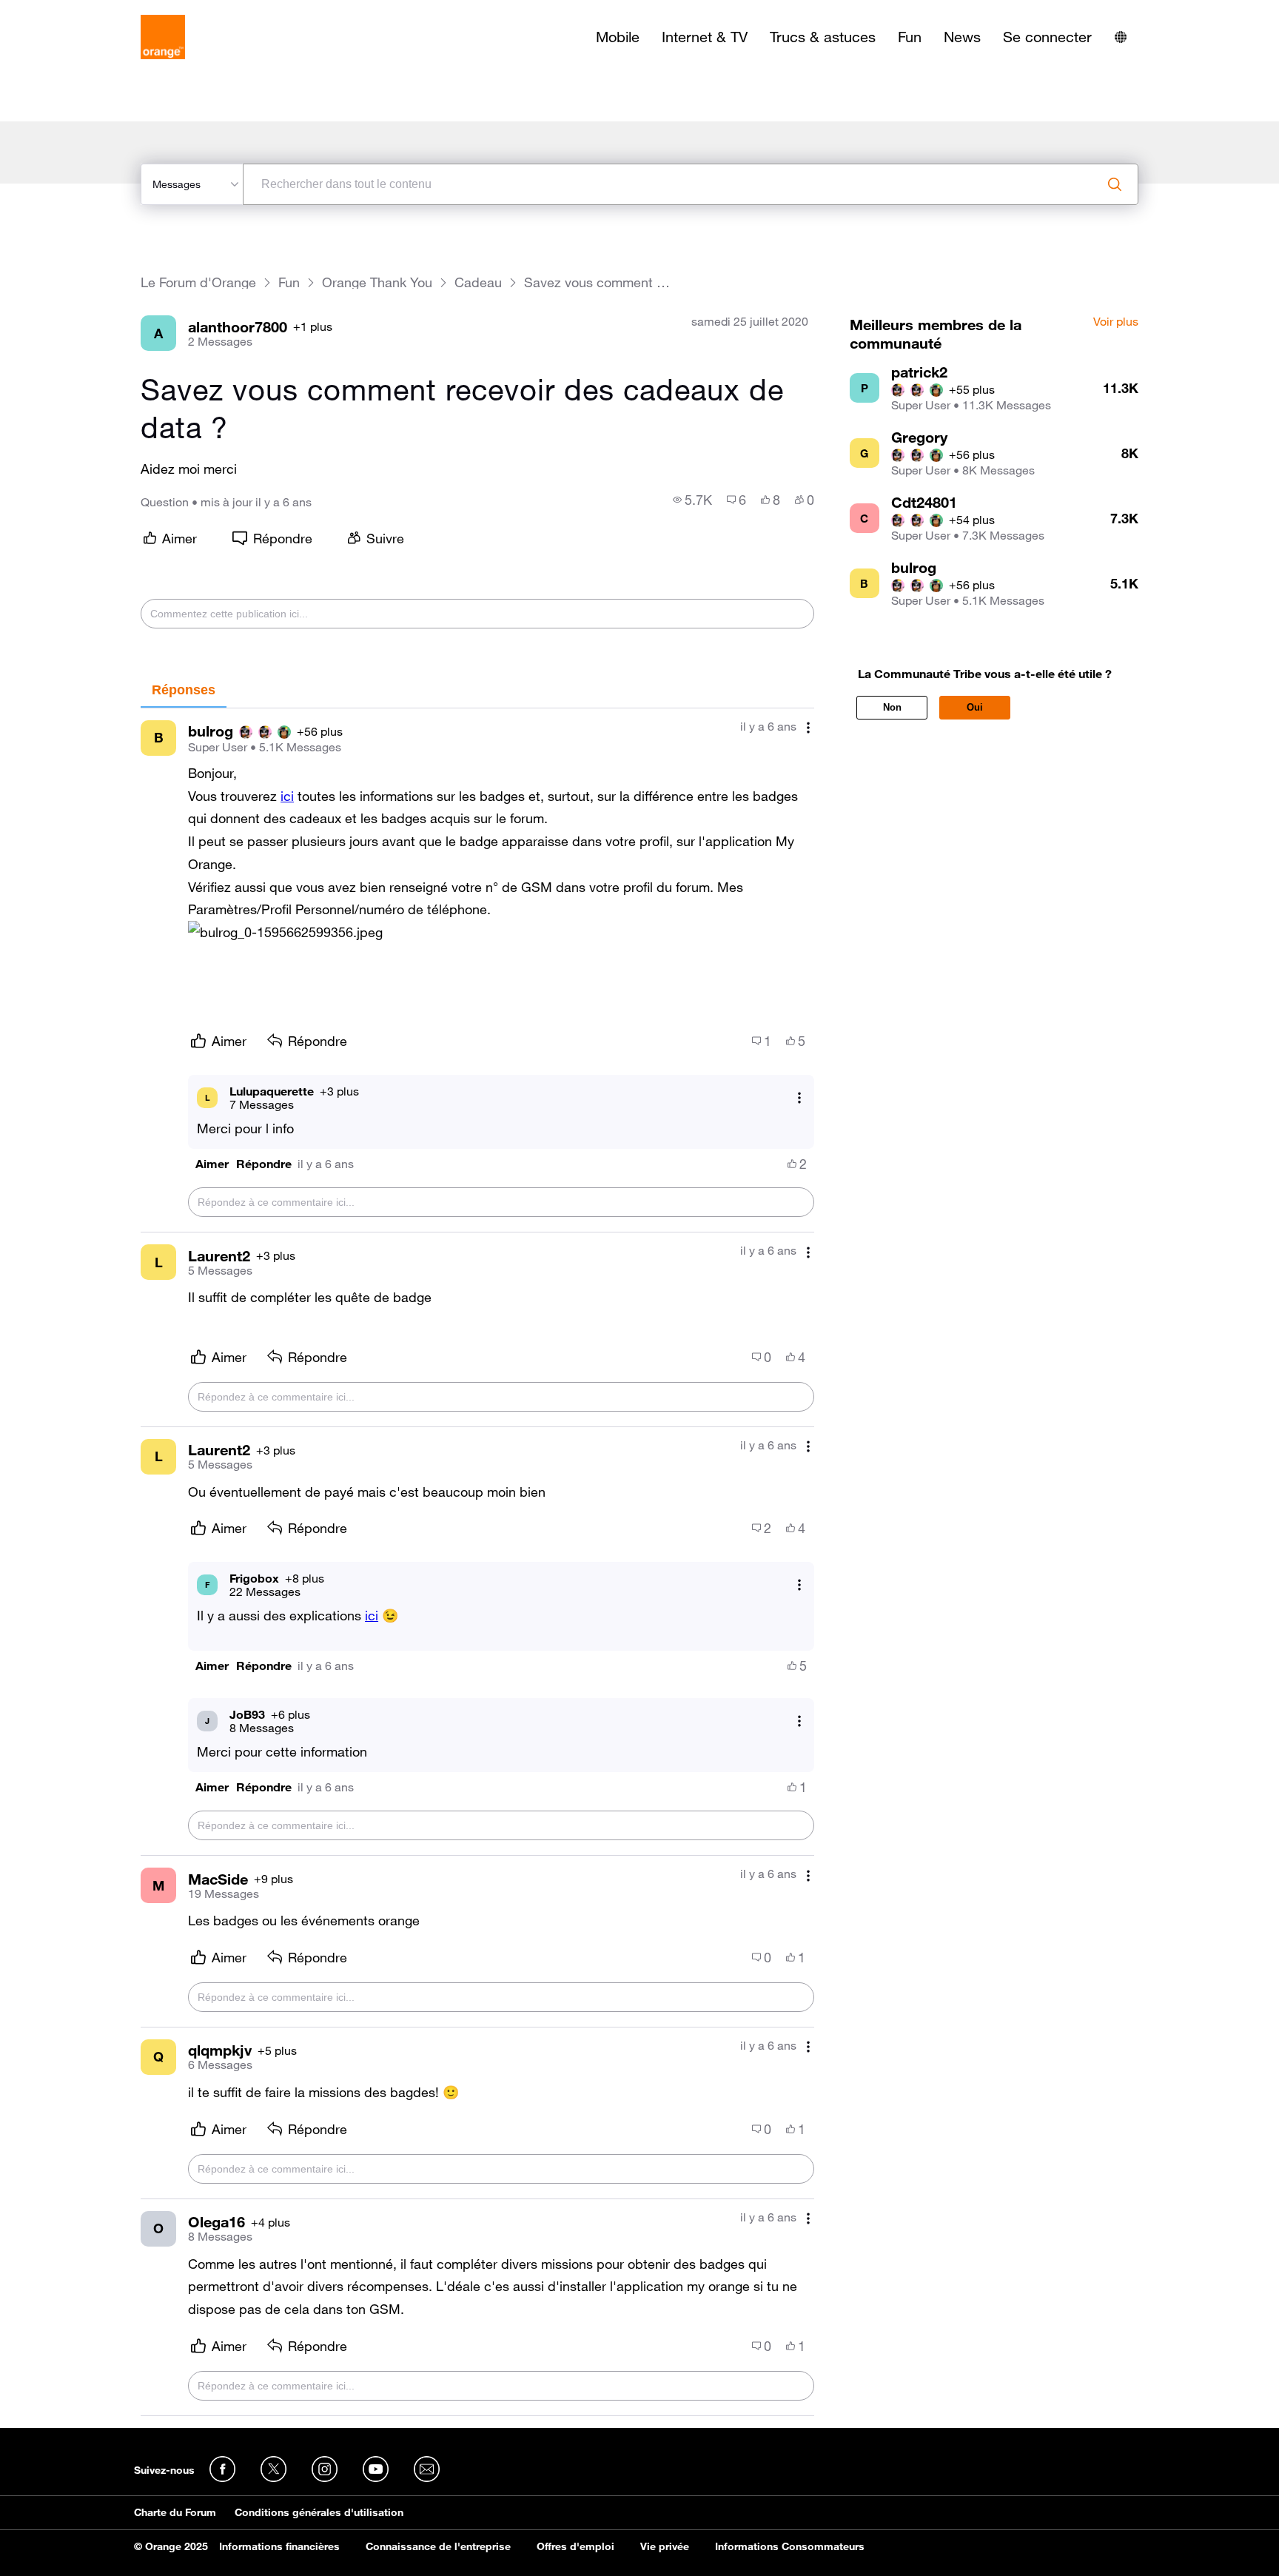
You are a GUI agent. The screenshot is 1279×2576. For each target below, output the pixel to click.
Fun (910, 37)
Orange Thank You (377, 282)
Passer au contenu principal (79, 11)
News (962, 37)
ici (372, 1615)
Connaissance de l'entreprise (438, 2546)
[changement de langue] (1121, 37)
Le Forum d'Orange (198, 282)
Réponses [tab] (184, 690)
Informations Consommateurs (790, 2546)
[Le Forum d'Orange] (163, 37)
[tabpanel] (477, 1562)
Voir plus (1116, 322)
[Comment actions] (808, 728)
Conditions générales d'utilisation (319, 2512)
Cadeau (478, 282)
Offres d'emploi (575, 2546)
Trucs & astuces (823, 37)
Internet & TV (705, 37)
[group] (692, 500)
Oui (975, 707)
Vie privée (665, 2546)
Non (892, 707)
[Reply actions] (799, 1097)
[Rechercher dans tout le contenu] (1115, 184)
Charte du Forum (175, 2512)
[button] (285, 932)
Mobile (618, 37)
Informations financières (279, 2546)
